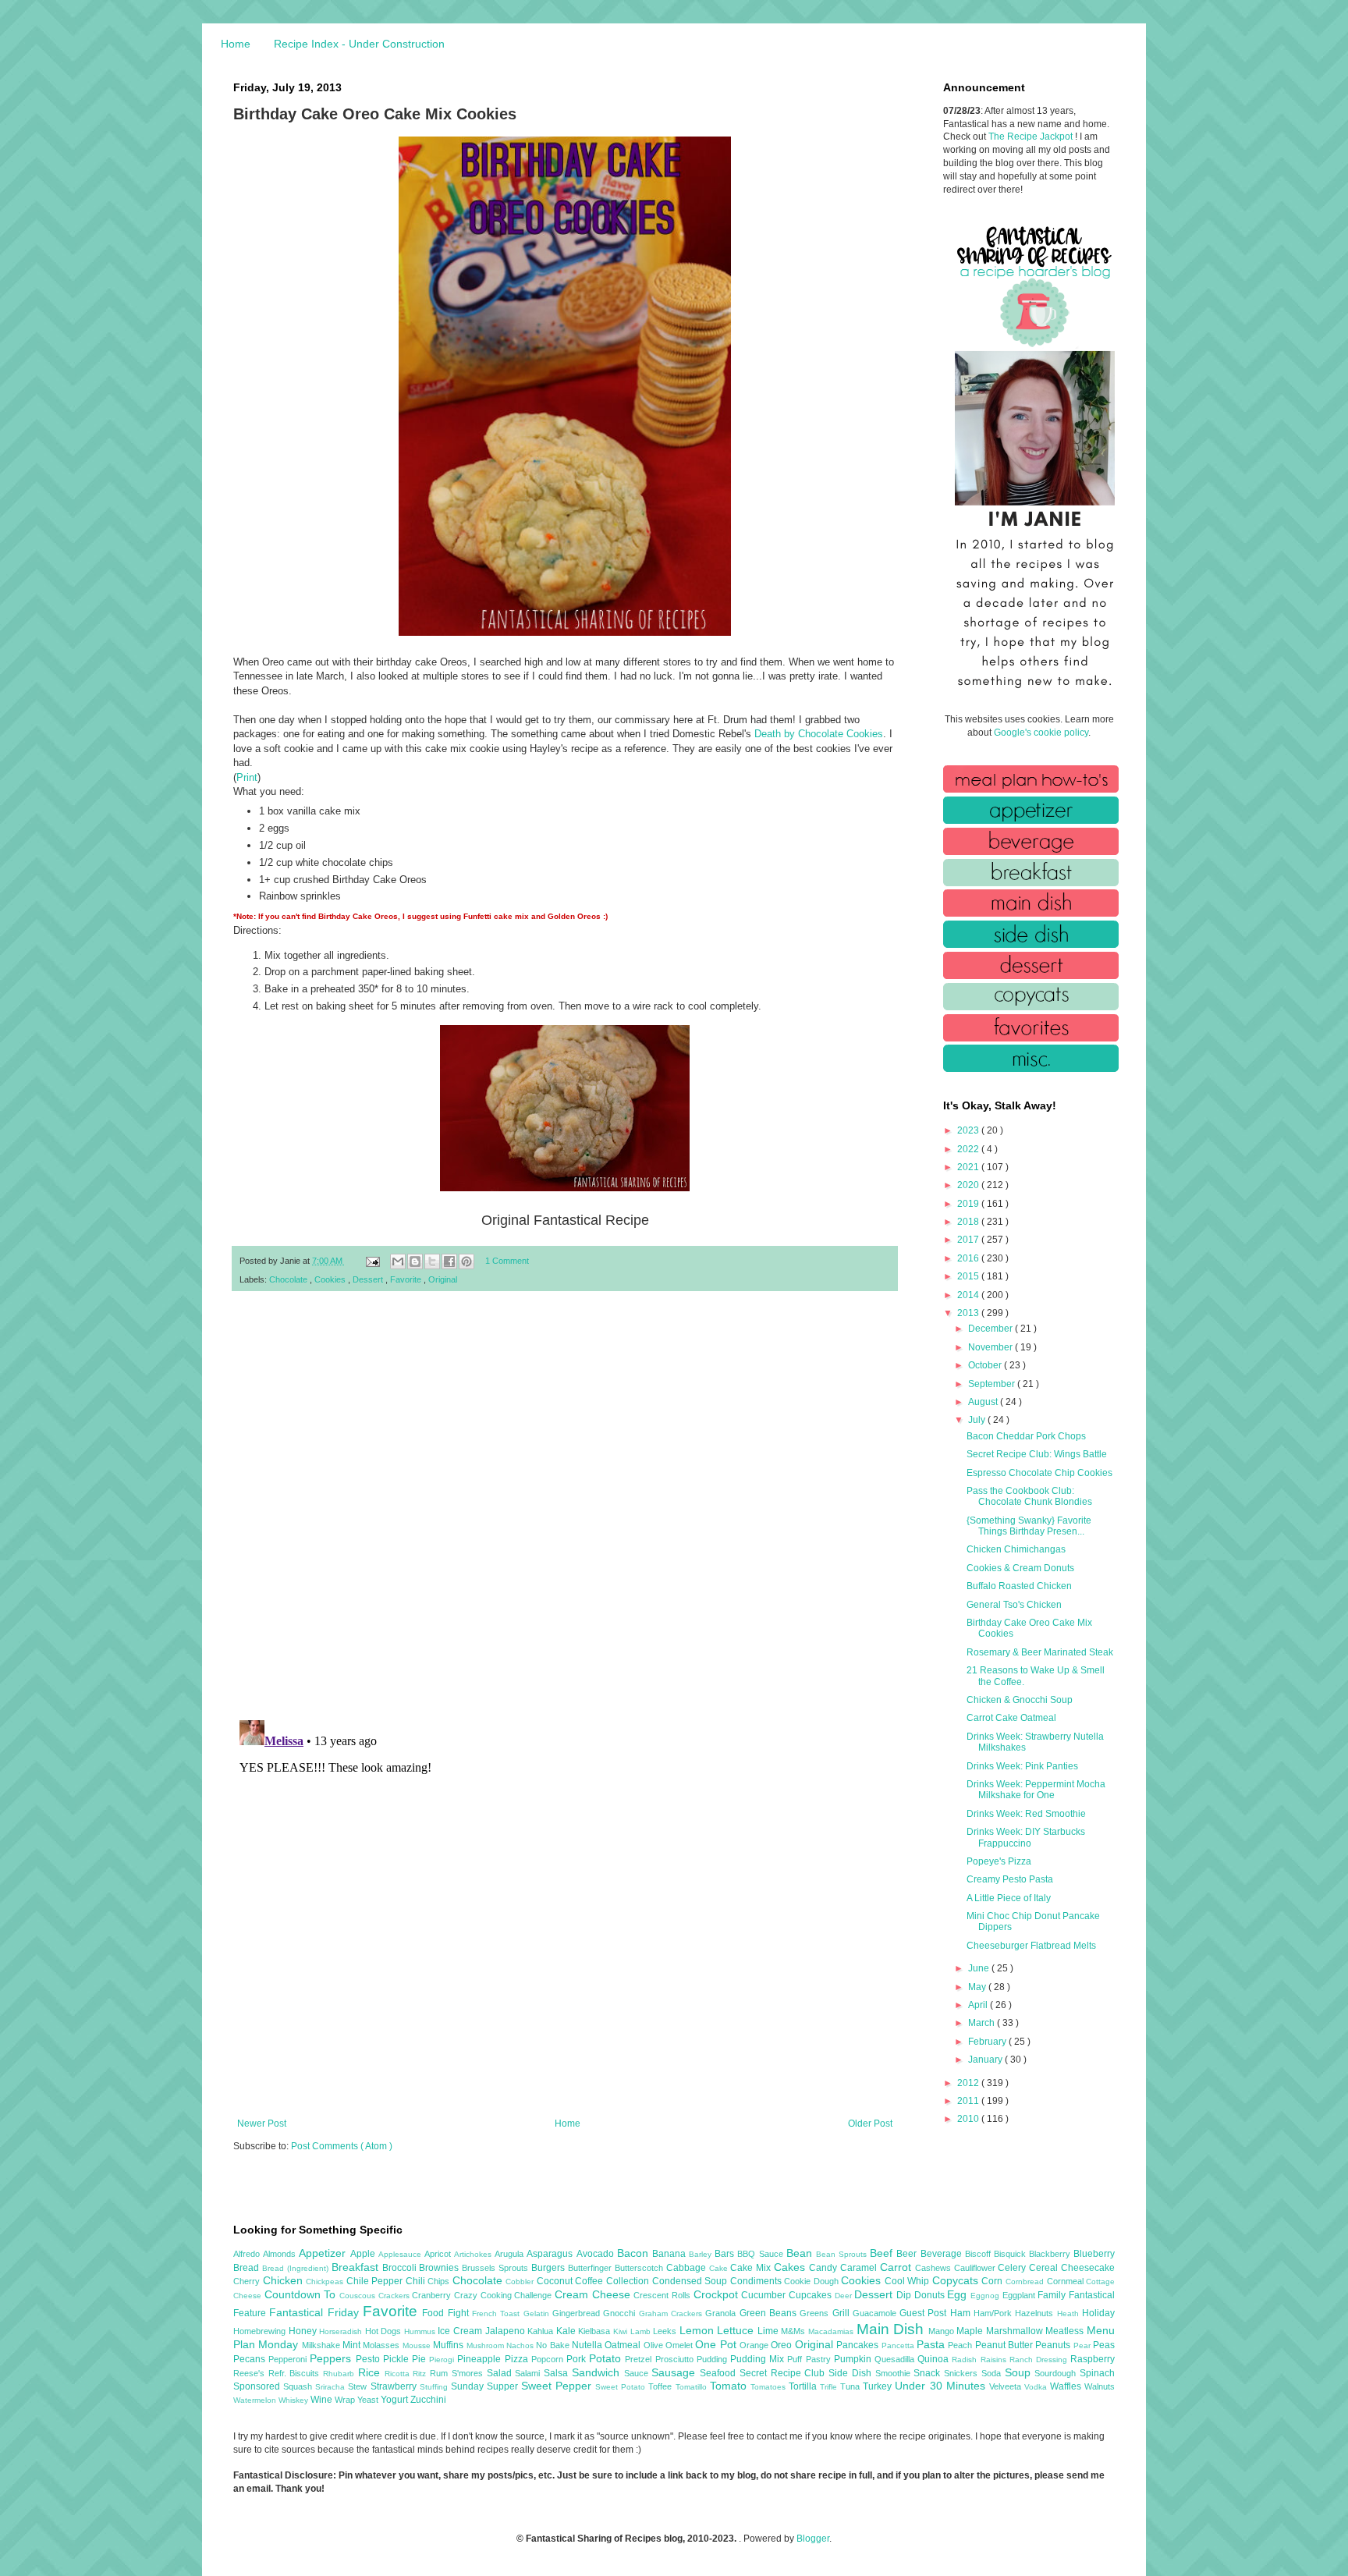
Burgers (550, 2268)
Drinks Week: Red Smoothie (1026, 1814)
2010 (969, 2119)
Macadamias (832, 2331)
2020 (969, 1185)
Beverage (943, 2254)
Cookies (331, 1279)
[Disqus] (565, 1506)
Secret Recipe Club (784, 2373)
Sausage (676, 2372)
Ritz (421, 2374)
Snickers (963, 2373)
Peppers (332, 2358)
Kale (568, 2331)
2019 (969, 1204)
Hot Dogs (385, 2331)
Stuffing (435, 2387)
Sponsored (258, 2386)
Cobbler (521, 2281)
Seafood (720, 2373)
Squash (299, 2386)
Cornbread (1026, 2281)
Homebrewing (261, 2331)
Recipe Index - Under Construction (359, 44)
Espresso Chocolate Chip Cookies (1039, 1473)
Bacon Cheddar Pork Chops (1026, 1436)
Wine (323, 2400)
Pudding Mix (759, 2359)
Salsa (558, 2373)
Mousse (418, 2345)
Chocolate (289, 1279)
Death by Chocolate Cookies (819, 734)
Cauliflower (976, 2268)
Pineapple (481, 2359)
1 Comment (507, 1261)
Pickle (397, 2359)
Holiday (1098, 2313)
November (991, 1347)
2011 (969, 2101)
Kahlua (542, 2331)
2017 (969, 1240)
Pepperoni (289, 2359)
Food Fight (447, 2313)
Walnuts (1100, 2386)
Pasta (932, 2344)
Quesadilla (896, 2359)
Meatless (1066, 2331)
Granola (722, 2313)
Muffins (449, 2345)
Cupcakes (812, 2295)
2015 (969, 1276)
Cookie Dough (812, 2281)
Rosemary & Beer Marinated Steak (1040, 1652)
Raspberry (1093, 2359)
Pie (420, 2359)
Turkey (879, 2386)
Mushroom (486, 2345)
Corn (993, 2281)
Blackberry (1051, 2254)
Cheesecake (1088, 2268)
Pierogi (443, 2360)
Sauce (638, 2373)
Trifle (830, 2387)
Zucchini (428, 2400)
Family (1053, 2295)
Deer (845, 2296)
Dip (905, 2295)
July (978, 1420)
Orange (755, 2345)
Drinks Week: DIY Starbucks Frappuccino (1026, 1837)
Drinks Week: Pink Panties (1022, 1766)
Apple (364, 2254)
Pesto (369, 2359)
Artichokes (474, 2254)
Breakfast (357, 2267)
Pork (578, 2359)
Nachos (521, 2345)
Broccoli (401, 2268)
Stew (359, 2386)
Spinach (1097, 2373)
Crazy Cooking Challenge (504, 2295)
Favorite (407, 1279)
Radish (966, 2360)
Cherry (248, 2281)
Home (236, 44)
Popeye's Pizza (999, 1861)
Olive (654, 2345)
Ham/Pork (994, 2313)
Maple (971, 2331)
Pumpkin (854, 2359)
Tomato (730, 2386)
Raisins (995, 2360)
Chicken (285, 2280)
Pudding (713, 2359)
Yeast (369, 2400)
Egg (959, 2294)
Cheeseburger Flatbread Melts (1031, 1946)
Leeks (666, 2331)
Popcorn (549, 2359)
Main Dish (892, 2329)
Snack (929, 2373)
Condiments (757, 2281)
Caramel (860, 2268)
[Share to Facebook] (449, 1261)
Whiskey (294, 2400)
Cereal (1045, 2268)
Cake (720, 2268)
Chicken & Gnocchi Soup (1020, 1700)
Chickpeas (326, 2281)
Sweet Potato (622, 2387)
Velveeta (1007, 2386)
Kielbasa (596, 2331)
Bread (248, 2268)
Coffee (591, 2281)
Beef (883, 2253)
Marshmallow (1016, 2331)
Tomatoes (770, 2387)
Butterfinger (591, 2268)
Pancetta (899, 2345)
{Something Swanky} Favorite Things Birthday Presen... (1029, 1526)
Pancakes (858, 2345)
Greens (816, 2313)
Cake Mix (752, 2268)
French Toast (498, 2313)
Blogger (813, 2539)
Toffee (662, 2386)
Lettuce (737, 2330)
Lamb (642, 2331)
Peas (1104, 2345)
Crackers (396, 2296)
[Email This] (398, 1261)
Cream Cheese (594, 2294)
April (979, 2005)
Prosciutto (676, 2359)
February (988, 2042)
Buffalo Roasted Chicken (1019, 1586)
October (986, 1365)
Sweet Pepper (558, 2386)
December (991, 1329)
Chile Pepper (376, 2281)
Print (247, 777)
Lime (770, 2331)
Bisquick (1011, 2254)
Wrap (346, 2400)
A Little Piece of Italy (1009, 1898)
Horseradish (342, 2331)
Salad (501, 2373)
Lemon (699, 2330)
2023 (969, 1130)
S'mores (469, 2373)
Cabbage (688, 2268)
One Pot (717, 2344)
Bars (726, 2254)
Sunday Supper (486, 2386)
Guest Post (925, 2313)
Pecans (251, 2359)
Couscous (359, 2296)
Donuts (931, 2295)
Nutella (588, 2345)
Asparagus (551, 2254)
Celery (1013, 2268)
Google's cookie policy (1041, 733)
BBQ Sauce (761, 2254)
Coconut (556, 2281)
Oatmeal (624, 2345)
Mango (943, 2331)
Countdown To (302, 2294)
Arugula (511, 2254)
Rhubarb (341, 2374)
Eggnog (986, 2296)
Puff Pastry (810, 2359)
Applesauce (401, 2254)
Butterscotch (640, 2268)
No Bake (554, 2345)
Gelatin (538, 2313)
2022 (969, 1149)
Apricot (439, 2254)
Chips (440, 2281)
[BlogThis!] (415, 1261)
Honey (304, 2331)
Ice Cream (461, 2331)
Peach (961, 2345)
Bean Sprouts (843, 2254)
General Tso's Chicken (1014, 1605)
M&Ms (795, 2331)
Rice (371, 2372)
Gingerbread (578, 2313)
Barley (702, 2254)
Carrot (897, 2267)
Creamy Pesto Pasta (1010, 1879)
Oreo (782, 2345)
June (980, 1968)
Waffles (1067, 2386)
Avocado (597, 2254)
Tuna (851, 2386)
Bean (801, 2253)
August (984, 1402)
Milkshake (322, 2345)
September (993, 1384)
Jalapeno (507, 2331)
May (978, 1987)
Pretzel (640, 2359)
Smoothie (895, 2373)
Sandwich (598, 2372)
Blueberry (1094, 2254)
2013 (969, 1313)
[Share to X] (432, 1261)
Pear (1083, 2345)
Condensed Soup (691, 2281)
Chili (417, 2281)
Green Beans (770, 2313)
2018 (969, 1222)
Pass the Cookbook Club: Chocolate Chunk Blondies (1029, 1496)
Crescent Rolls (663, 2295)
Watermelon (256, 2400)
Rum (441, 2373)
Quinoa (935, 2359)
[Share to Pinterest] (466, 1261)
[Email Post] (372, 1261)
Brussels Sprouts (497, 2268)
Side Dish (851, 2373)
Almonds (281, 2254)
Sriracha (332, 2387)
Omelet (680, 2345)
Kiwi (622, 2331)
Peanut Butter (1006, 2345)
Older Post (870, 2124)
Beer (908, 2254)
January (986, 2060)
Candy (825, 2268)
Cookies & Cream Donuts (1020, 1568)
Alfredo (248, 2254)
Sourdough (1057, 2373)
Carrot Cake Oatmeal (1011, 1718)
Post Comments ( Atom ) (342, 2146)
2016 (969, 1258)
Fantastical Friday (316, 2312)
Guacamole (876, 2313)
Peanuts (1054, 2345)
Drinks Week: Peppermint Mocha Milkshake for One (1036, 1790)
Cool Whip (908, 2281)
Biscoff (979, 2254)
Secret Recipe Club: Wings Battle (1037, 1454)
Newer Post (262, 2124)
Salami (529, 2373)
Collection (629, 2281)
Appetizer (324, 2253)
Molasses (382, 2345)
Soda (993, 2373)
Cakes (791, 2267)
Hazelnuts (1036, 2313)
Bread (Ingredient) (297, 2268)
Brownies (440, 2268)
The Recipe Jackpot (1032, 137)
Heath (1070, 2313)
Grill (842, 2313)
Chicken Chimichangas (1016, 1549)
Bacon (635, 2253)
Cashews (935, 2268)
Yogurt (396, 2400)
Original (443, 1279)
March (983, 2023)
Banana (670, 2254)
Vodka (1037, 2387)
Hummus (421, 2331)
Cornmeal (1067, 2281)
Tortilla (804, 2386)
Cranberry (433, 2295)
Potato (607, 2358)
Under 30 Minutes (942, 2386)
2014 (969, 1295)
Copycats (957, 2280)
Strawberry (395, 2386)
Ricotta (399, 2374)
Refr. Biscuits (296, 2373)
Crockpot (718, 2294)
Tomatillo (693, 2387)
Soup (1020, 2372)
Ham (962, 2313)
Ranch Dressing (1040, 2360)
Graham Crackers (672, 2313)
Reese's (251, 2373)
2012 (969, 2083)
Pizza (518, 2359)
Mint (353, 2345)
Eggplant (1020, 2295)
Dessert (369, 1279)
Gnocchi (621, 2313)
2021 (969, 1167)
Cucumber (765, 2295)
